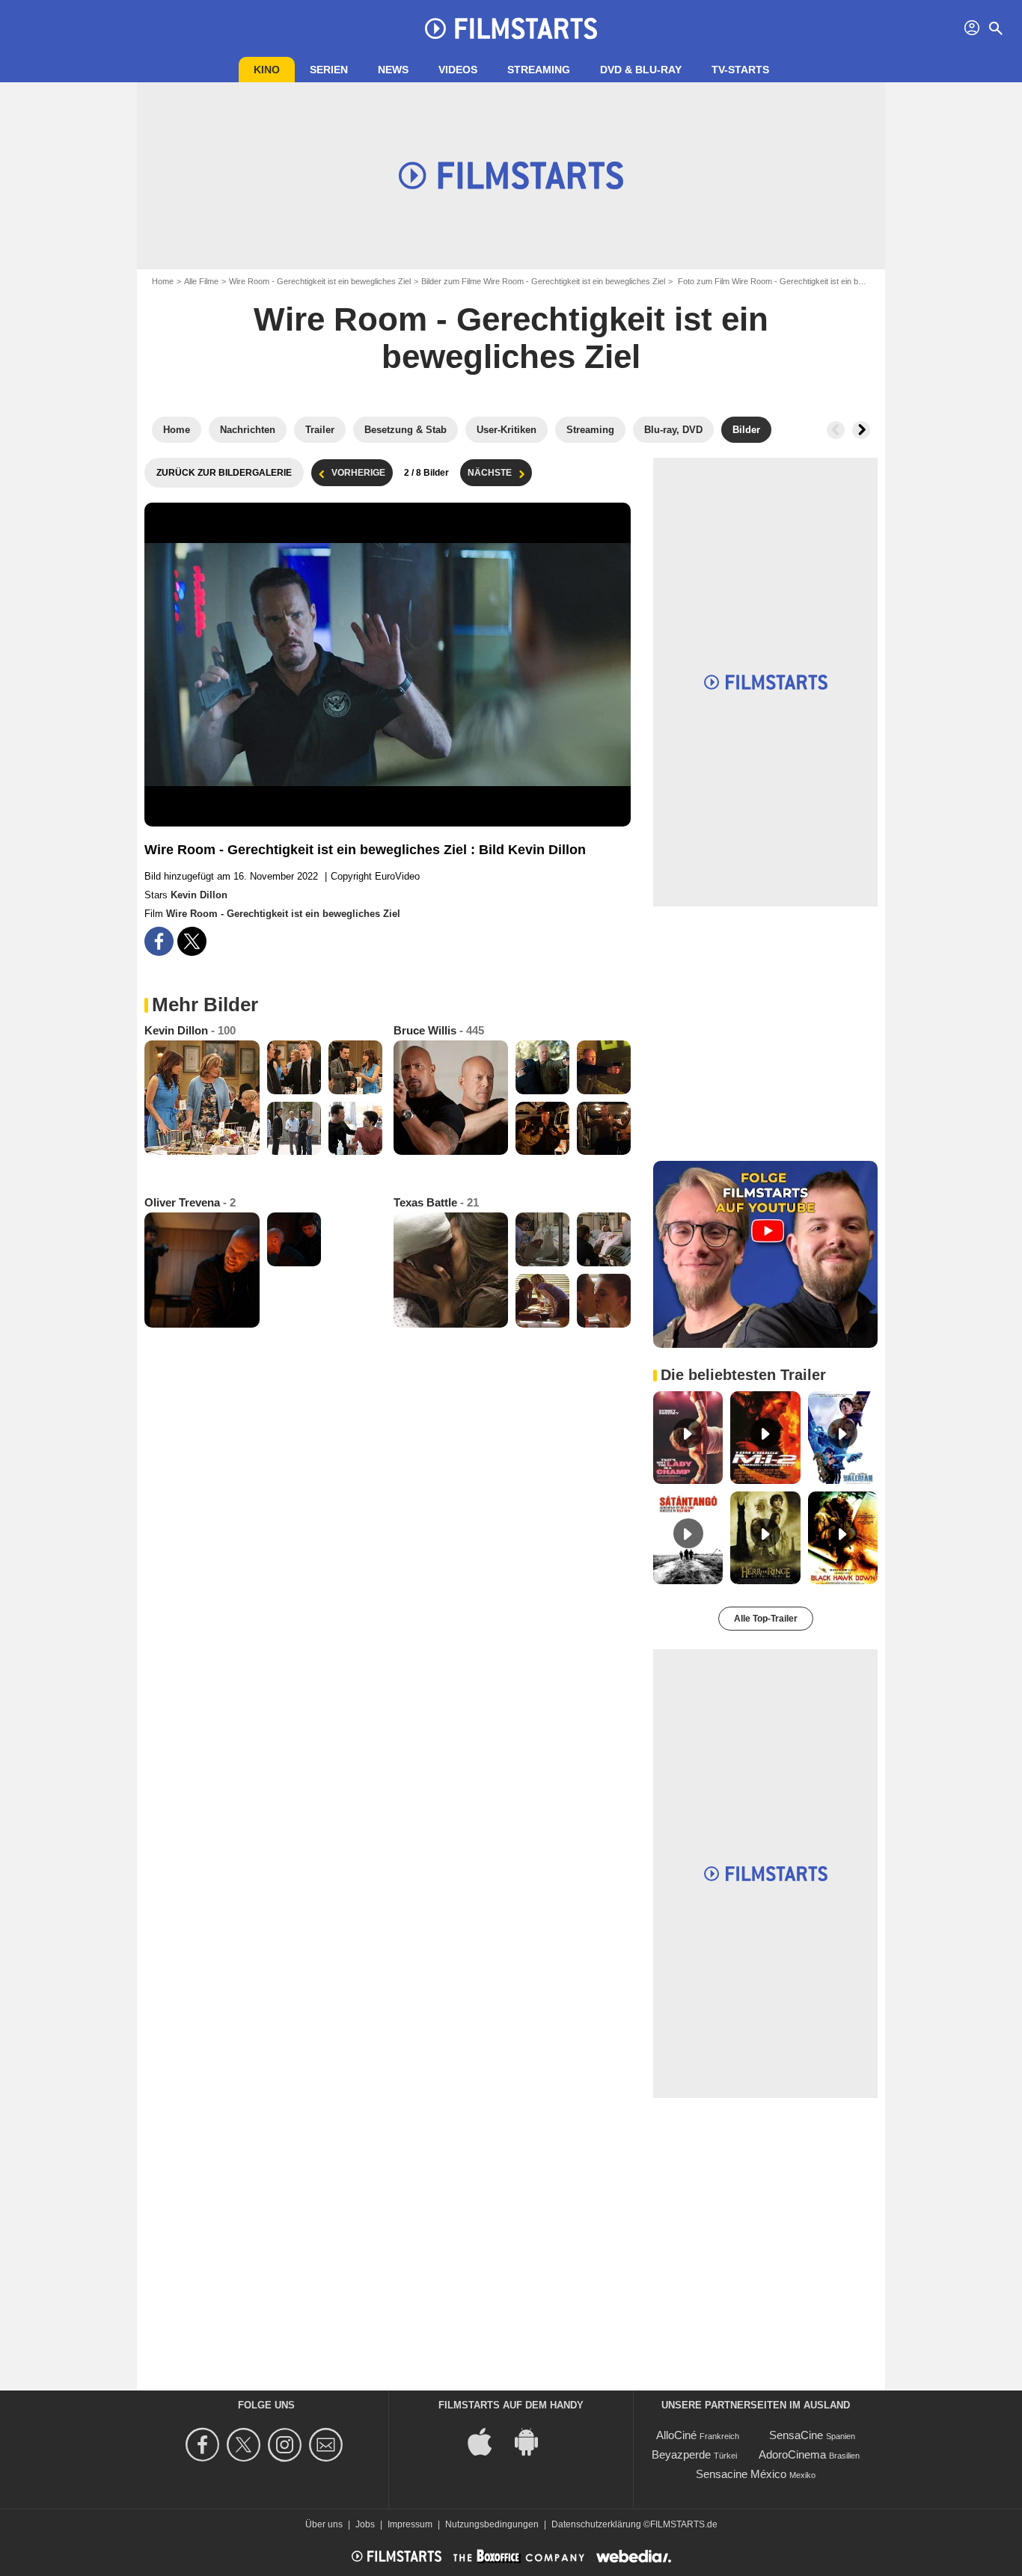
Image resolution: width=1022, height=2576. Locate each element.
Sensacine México (741, 2474)
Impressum (410, 2524)
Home (163, 281)
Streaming (539, 70)
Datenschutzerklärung (596, 2524)
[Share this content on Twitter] (192, 941)
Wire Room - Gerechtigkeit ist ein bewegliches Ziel (320, 281)
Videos (458, 70)
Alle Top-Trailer (766, 1619)
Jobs (365, 2524)
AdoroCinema (792, 2454)
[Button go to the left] (836, 430)
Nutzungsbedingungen (492, 2524)
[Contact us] (328, 2445)
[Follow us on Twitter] (246, 2445)
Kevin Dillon (199, 895)
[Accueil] (511, 28)
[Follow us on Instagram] (287, 2445)
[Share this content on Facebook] (159, 941)
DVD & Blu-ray (641, 70)
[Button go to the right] (861, 430)
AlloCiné (676, 2435)
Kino (267, 70)
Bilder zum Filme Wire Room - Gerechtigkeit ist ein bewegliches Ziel (543, 281)
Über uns (324, 2524)
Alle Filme (201, 281)
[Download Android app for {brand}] (534, 2441)
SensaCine (796, 2435)
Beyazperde (681, 2454)
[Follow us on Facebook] (205, 2445)
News (393, 70)
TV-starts (740, 70)
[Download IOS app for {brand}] (488, 2441)
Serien (329, 70)
